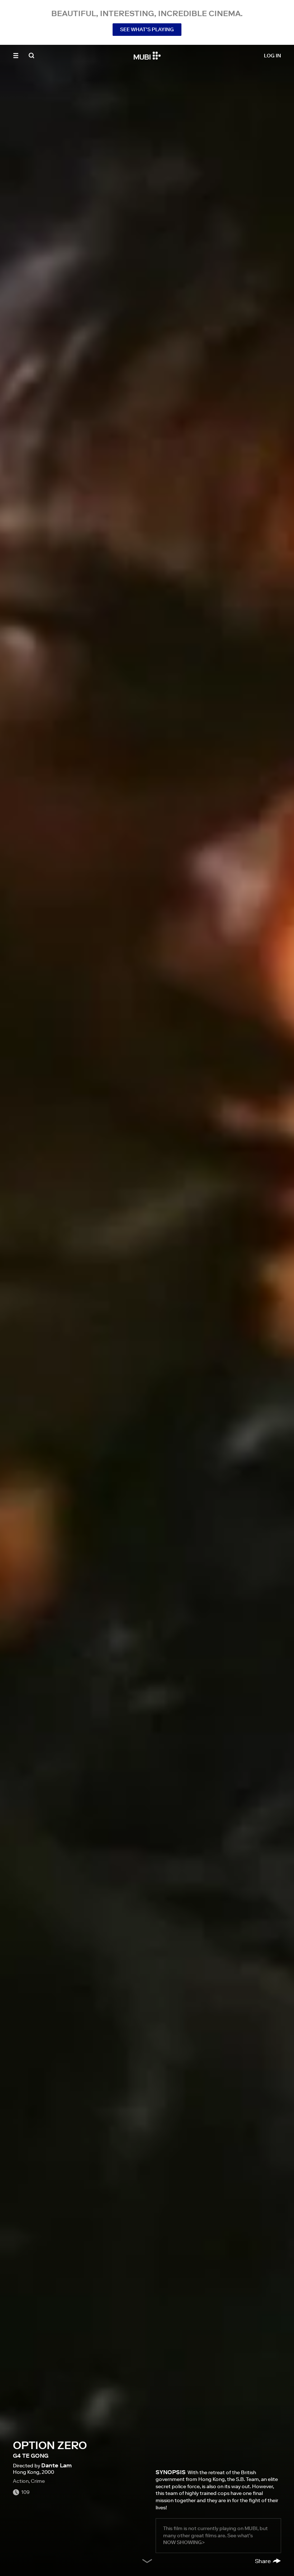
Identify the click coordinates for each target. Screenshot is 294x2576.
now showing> (184, 2542)
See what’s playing (147, 29)
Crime (38, 2481)
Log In (272, 56)
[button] (16, 56)
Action (21, 2481)
